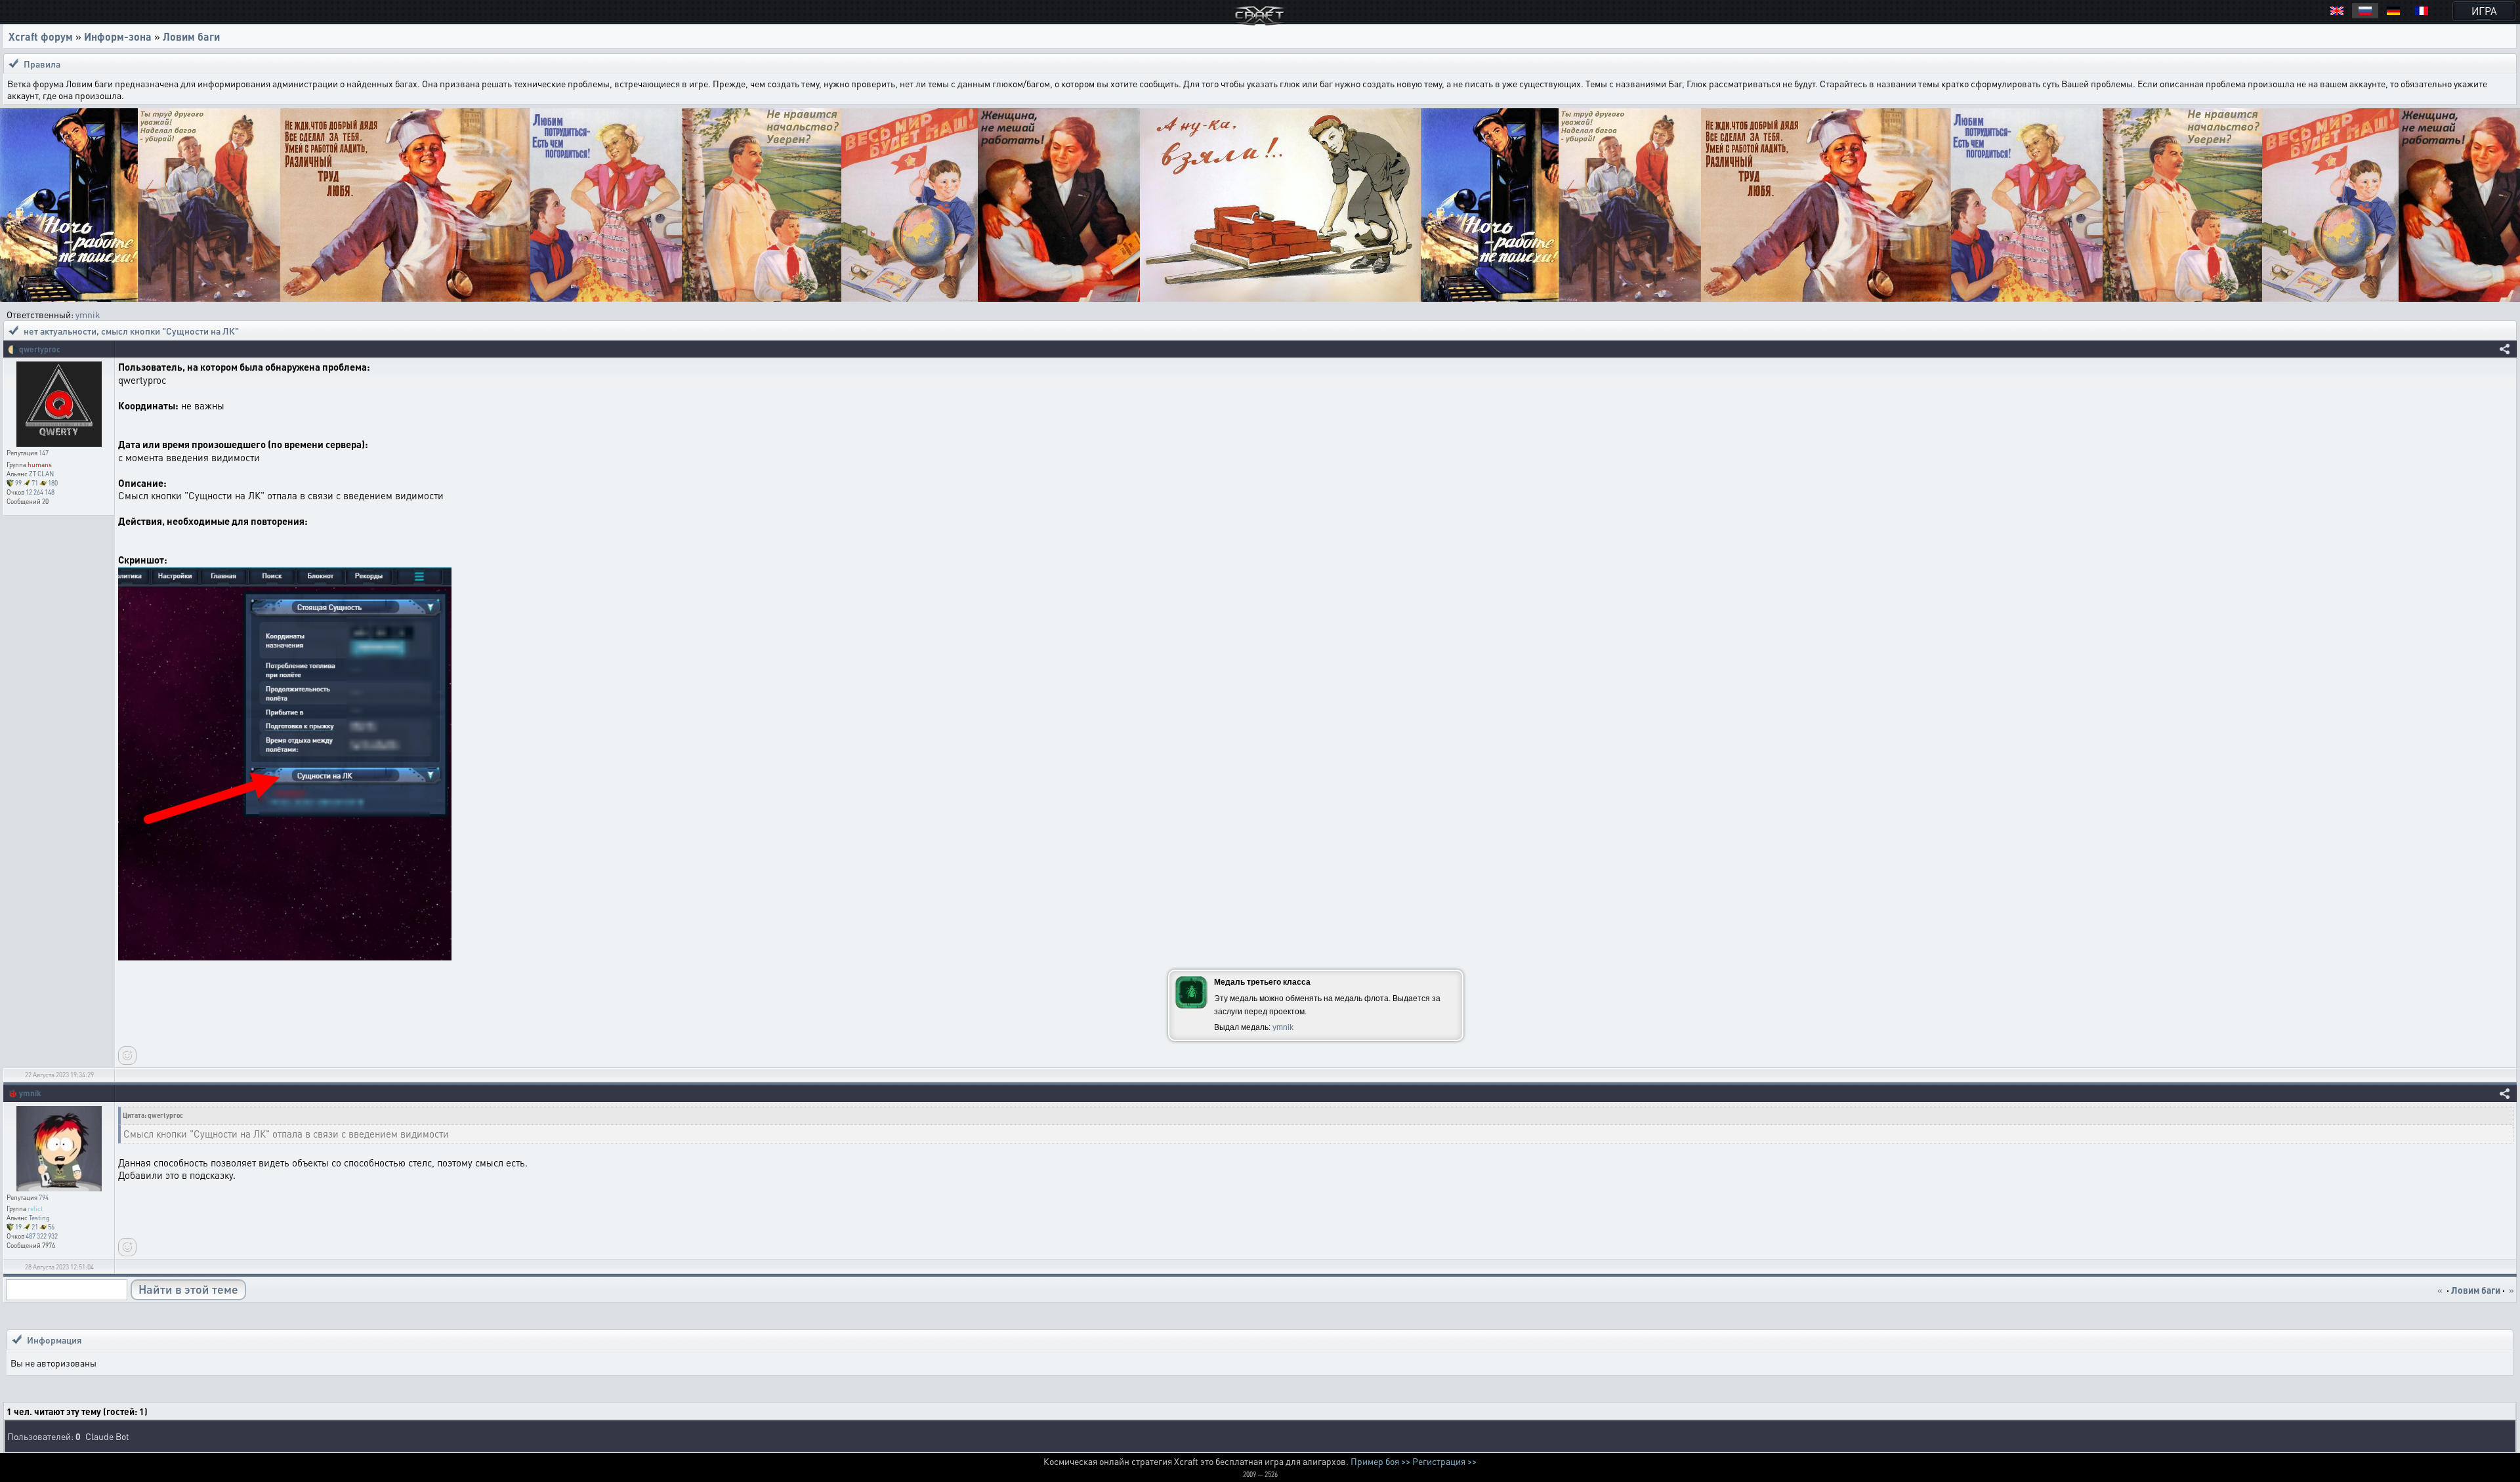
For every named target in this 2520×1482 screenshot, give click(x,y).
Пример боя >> (1380, 1461)
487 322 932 (42, 1236)
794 (44, 1197)
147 (44, 453)
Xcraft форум (41, 36)
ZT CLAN (41, 474)
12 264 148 (40, 492)
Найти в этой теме (188, 1289)
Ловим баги (191, 36)
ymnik (88, 314)
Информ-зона (118, 36)
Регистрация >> (1444, 1461)
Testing (39, 1218)
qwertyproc (40, 349)
